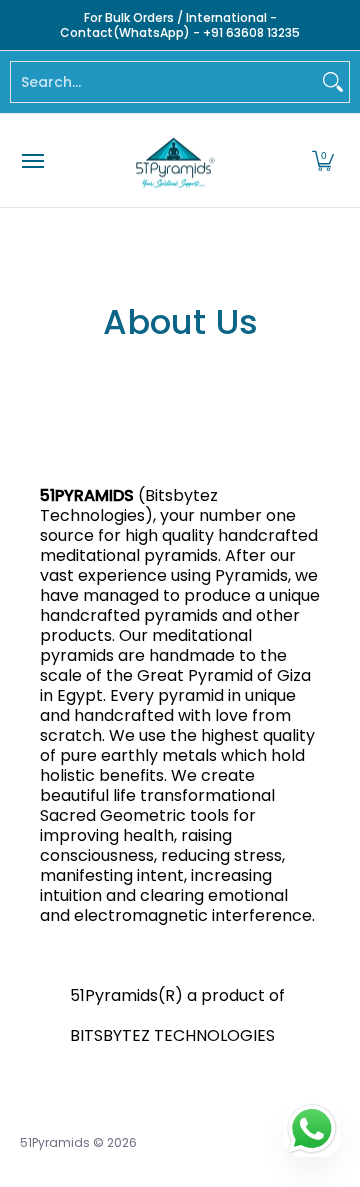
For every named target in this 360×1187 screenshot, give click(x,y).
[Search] (333, 82)
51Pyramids (55, 1142)
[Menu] (32, 160)
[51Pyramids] (175, 160)
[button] (323, 160)
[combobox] (164, 82)
